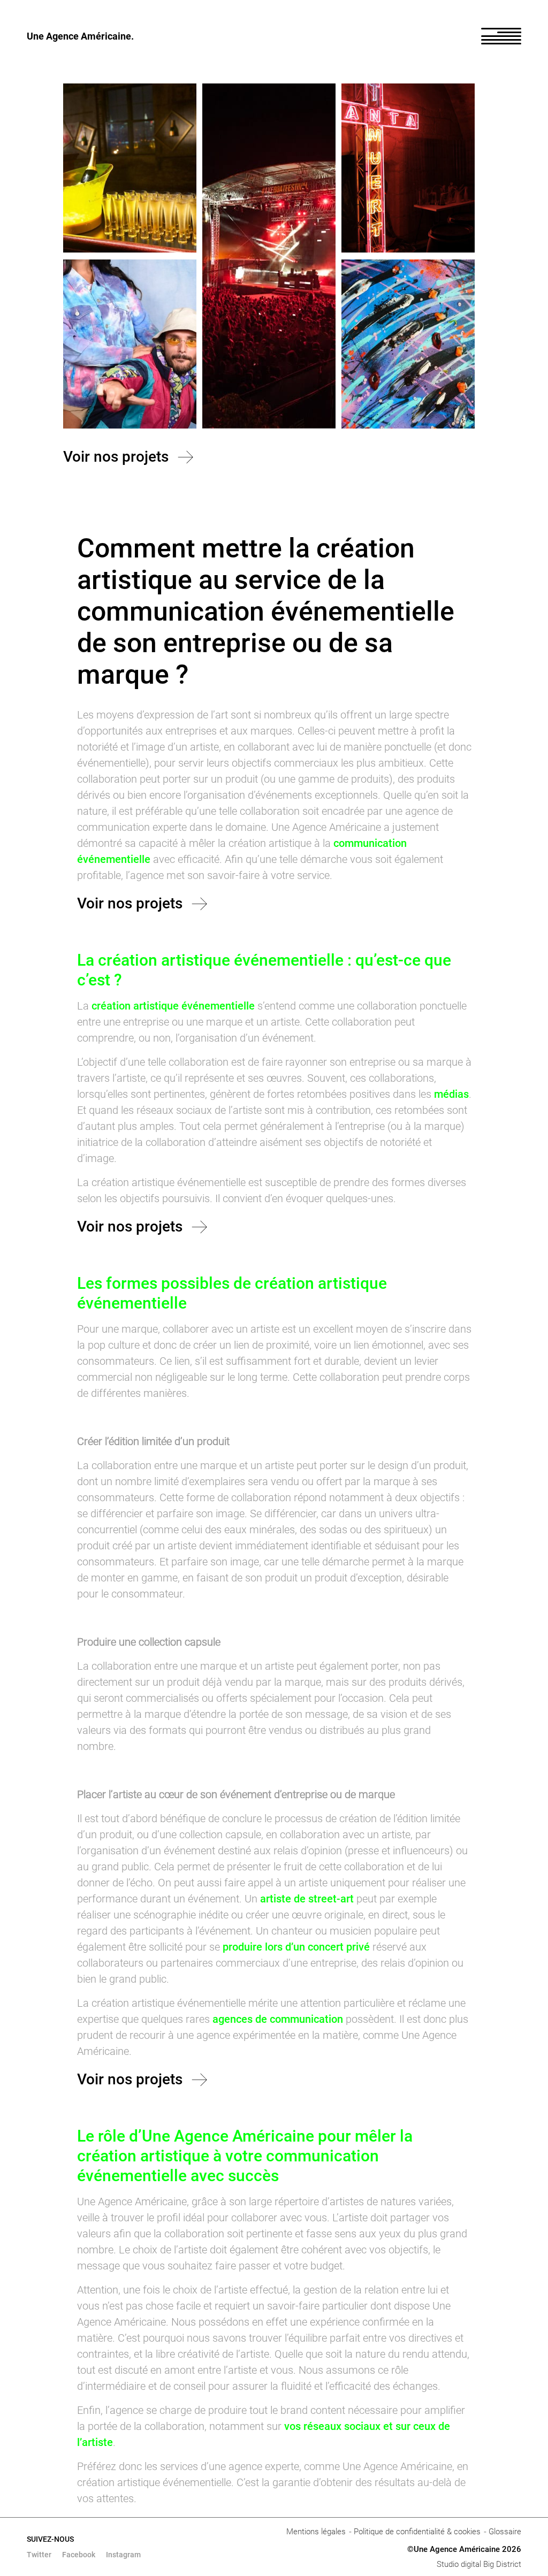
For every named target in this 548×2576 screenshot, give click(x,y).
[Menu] (501, 36)
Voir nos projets (116, 457)
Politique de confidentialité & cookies (417, 2532)
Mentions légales (316, 2532)
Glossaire (505, 2532)
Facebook (79, 2555)
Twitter (39, 2555)
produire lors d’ (258, 1947)
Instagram (123, 2555)
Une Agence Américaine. (80, 36)
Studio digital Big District (479, 2564)
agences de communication (278, 2019)
